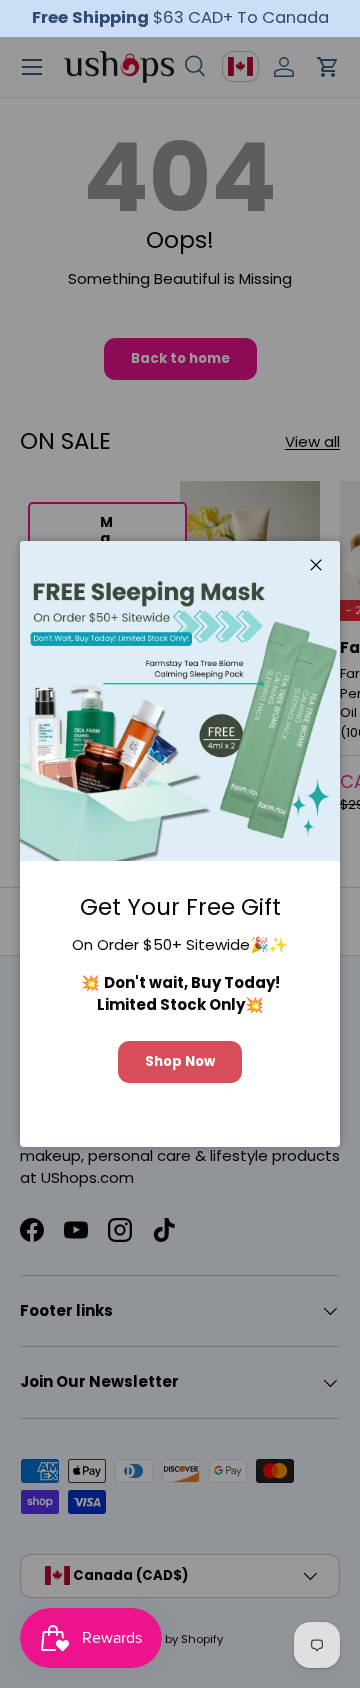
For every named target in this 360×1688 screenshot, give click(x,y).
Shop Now (180, 1061)
